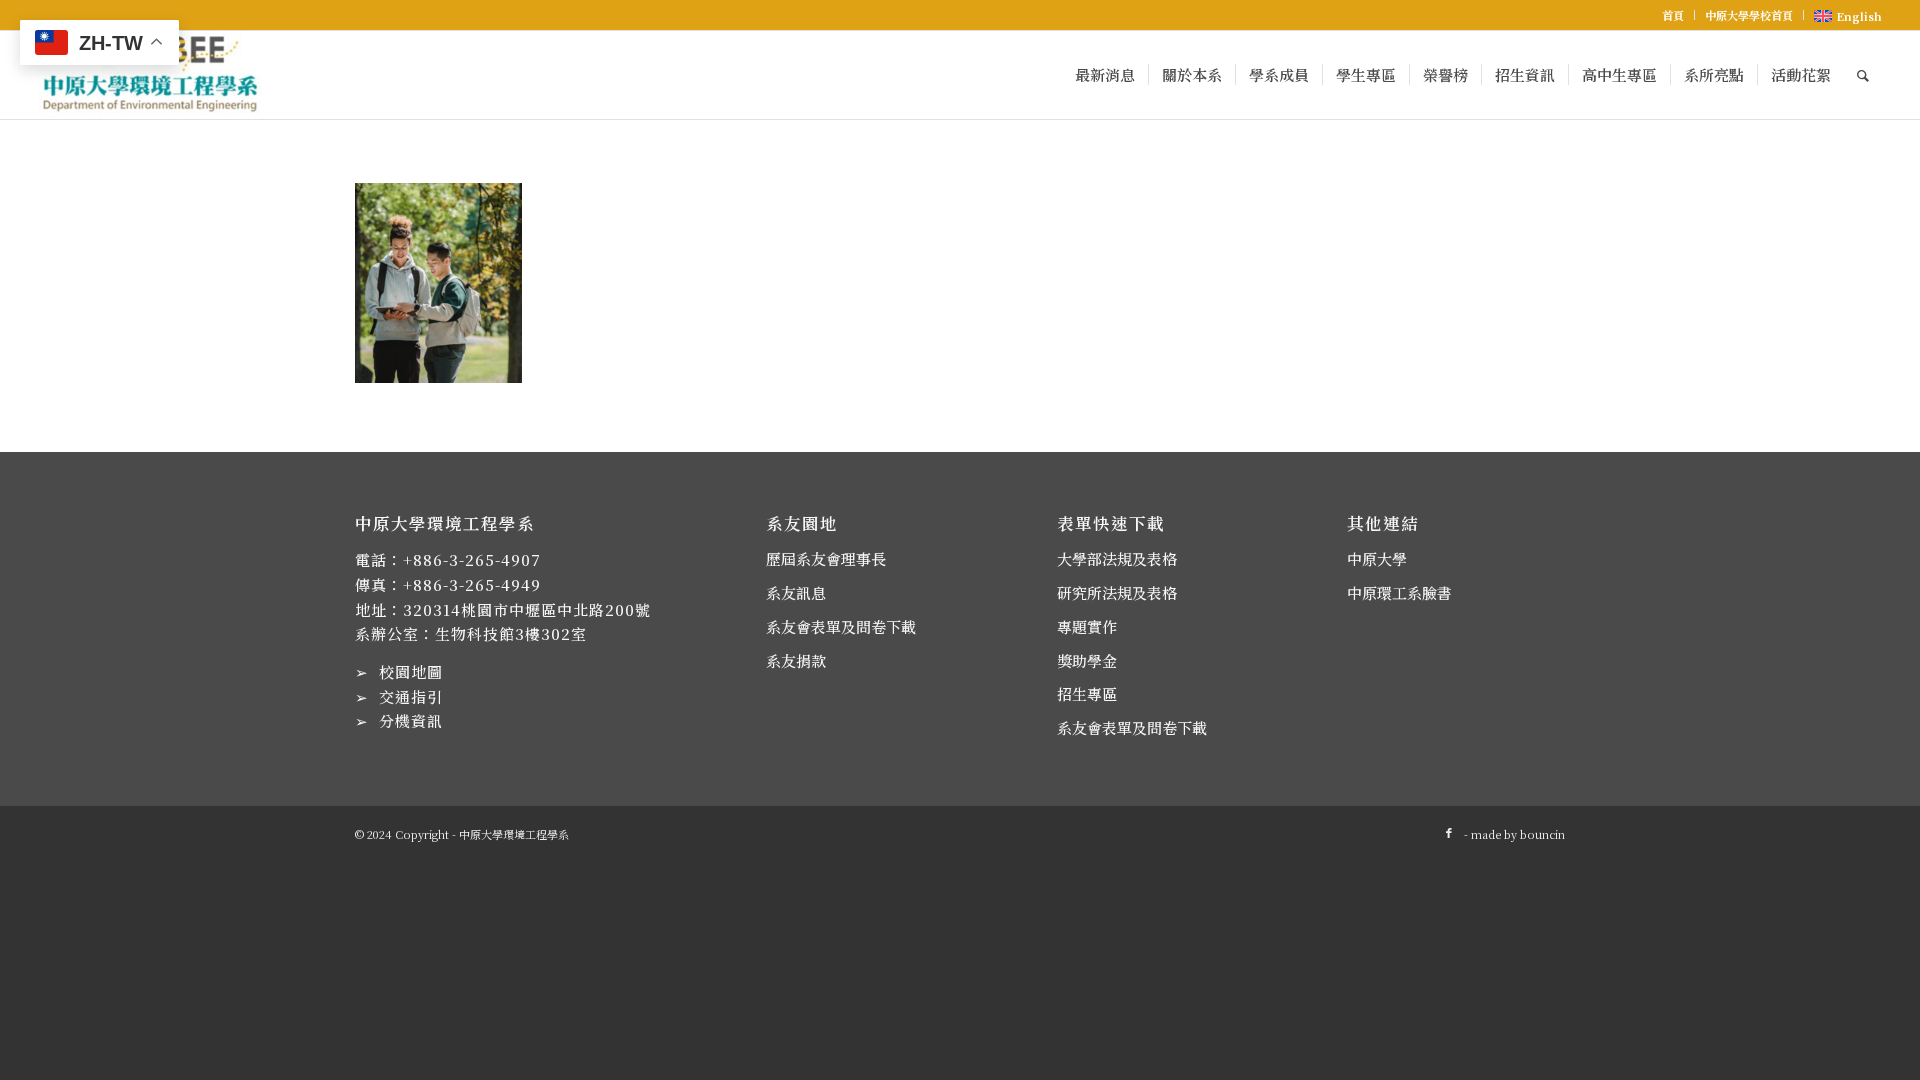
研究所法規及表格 (1117, 592)
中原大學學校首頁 (1749, 15)
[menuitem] (1673, 15)
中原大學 (1377, 558)
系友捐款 (796, 660)
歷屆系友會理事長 (826, 558)
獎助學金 (1087, 660)
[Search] (1863, 75)
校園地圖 (411, 671)
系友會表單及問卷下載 (841, 626)
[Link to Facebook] (1449, 832)
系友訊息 (796, 592)
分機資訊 (411, 720)
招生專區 (1087, 693)
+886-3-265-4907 (472, 559)
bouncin (1542, 834)
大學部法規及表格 (1117, 558)
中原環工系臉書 (1399, 592)
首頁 (1673, 15)
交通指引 (411, 696)
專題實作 (1087, 626)
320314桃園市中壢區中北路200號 (527, 609)
